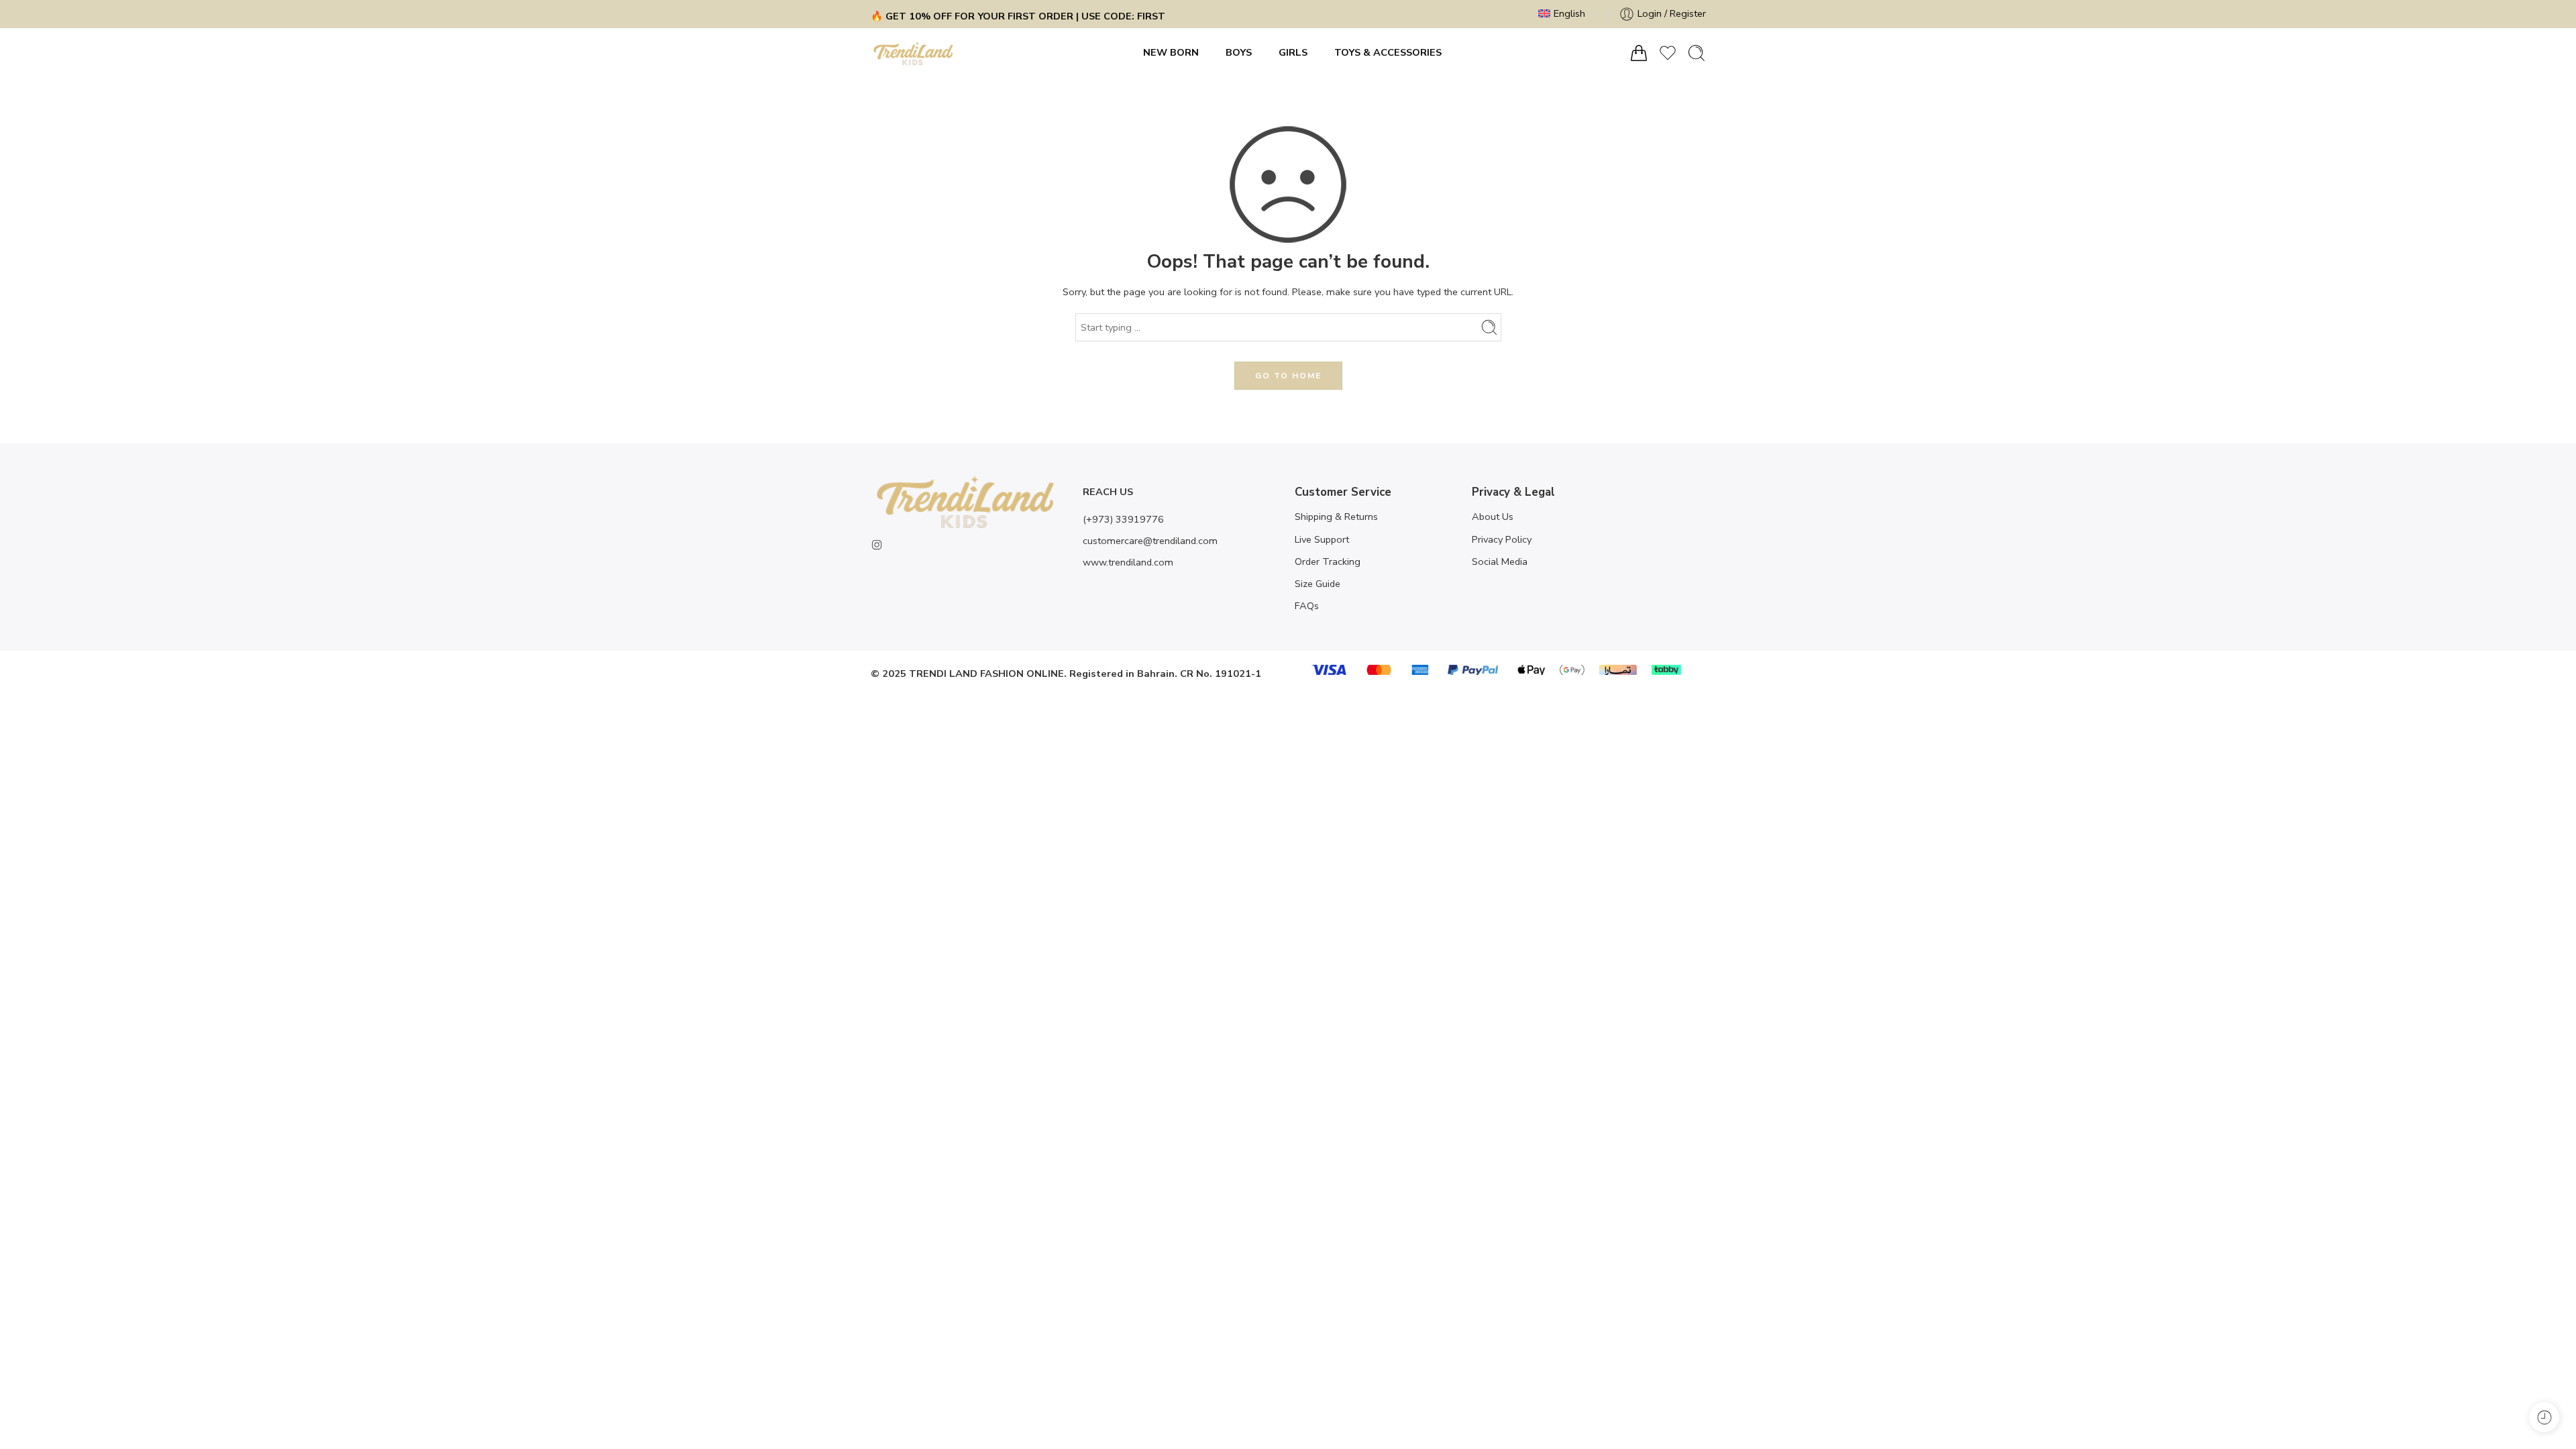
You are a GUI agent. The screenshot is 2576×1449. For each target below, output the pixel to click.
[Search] (1697, 53)
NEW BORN (1171, 52)
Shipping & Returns (1336, 517)
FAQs (1307, 606)
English (1569, 13)
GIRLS (1293, 52)
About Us (1493, 517)
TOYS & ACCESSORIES (1388, 52)
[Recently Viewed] (2544, 1417)
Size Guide (1318, 584)
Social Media (1500, 561)
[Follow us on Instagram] (877, 545)
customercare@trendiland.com (1150, 541)
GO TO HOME (1288, 376)
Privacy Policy (1502, 539)
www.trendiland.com (1128, 562)
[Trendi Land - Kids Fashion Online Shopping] (913, 53)
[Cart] (1639, 53)
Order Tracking (1328, 561)
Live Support (1322, 539)
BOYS (1239, 52)
